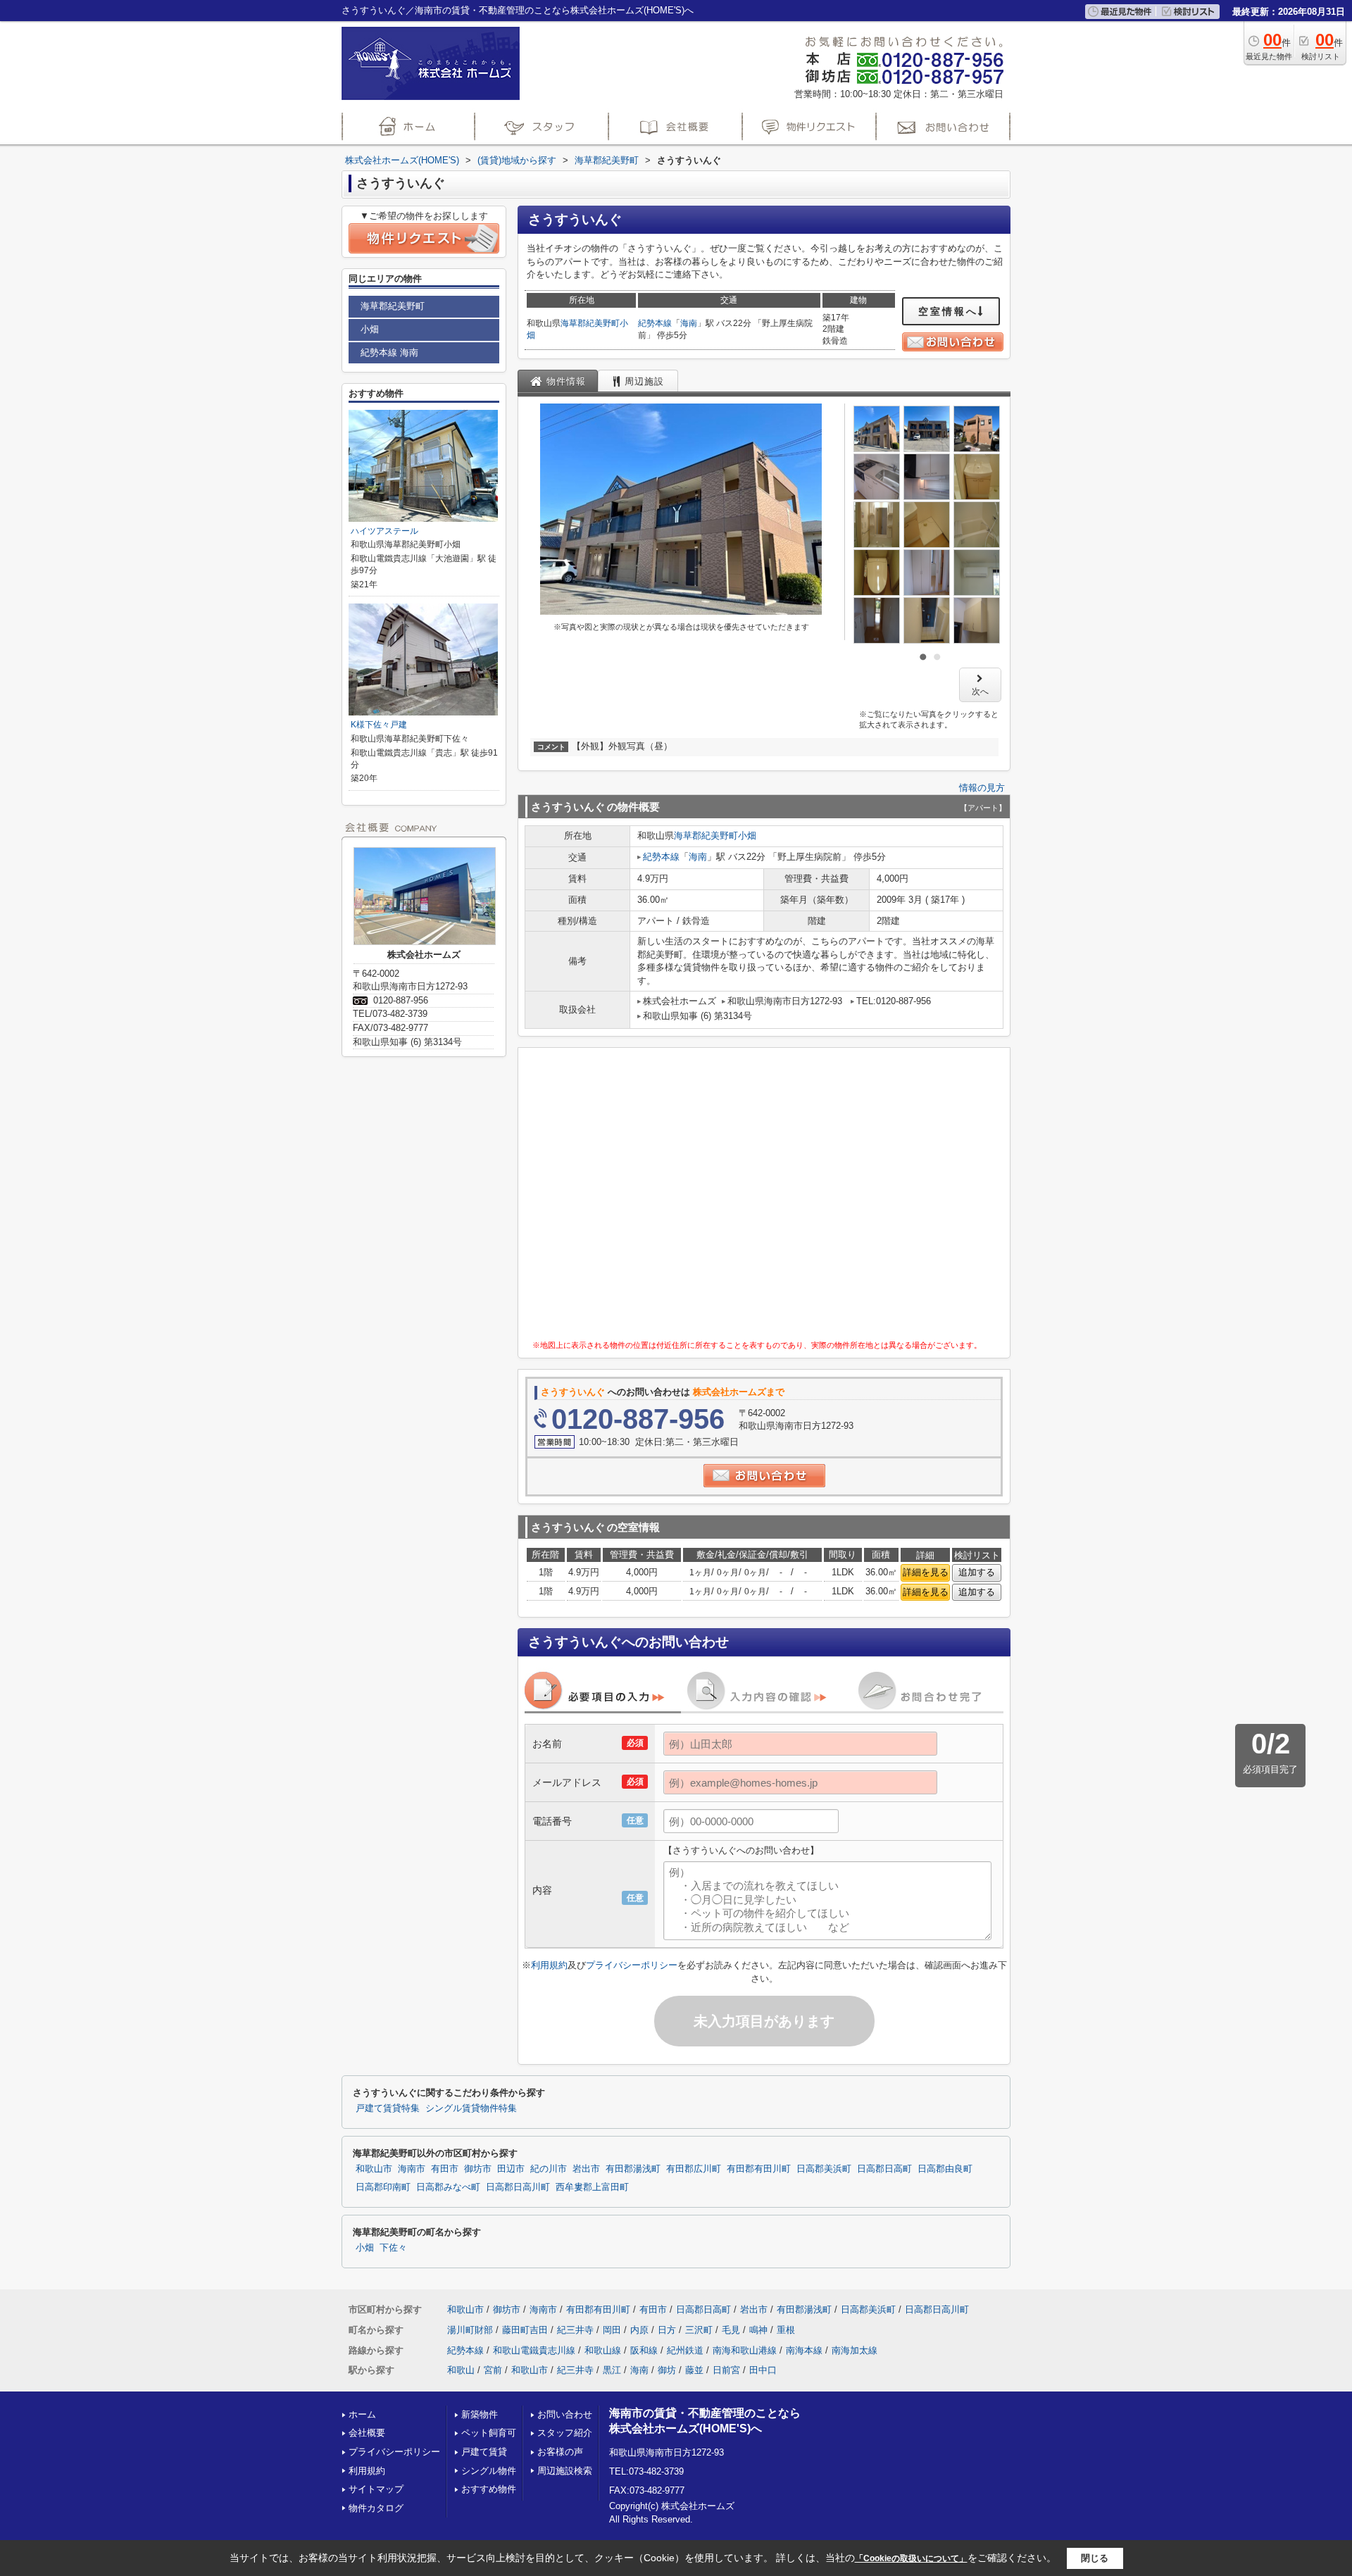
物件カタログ (376, 2508)
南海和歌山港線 (745, 2350)
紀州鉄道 (685, 2350)
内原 (639, 2330)
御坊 (667, 2370)
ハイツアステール (384, 531)
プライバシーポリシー (632, 1965)
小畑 (747, 836)
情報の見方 (982, 788)
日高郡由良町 (945, 2169)
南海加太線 (855, 2350)
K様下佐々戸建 (379, 725)
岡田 (612, 2330)
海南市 (412, 2169)
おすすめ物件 (489, 2489)
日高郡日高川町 (518, 2187)
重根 (786, 2330)
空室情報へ (948, 311)
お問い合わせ (565, 2414)
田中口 (763, 2370)
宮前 (493, 2370)
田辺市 (511, 2169)
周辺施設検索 (565, 2471)
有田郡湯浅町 (633, 2169)
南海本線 (804, 2350)
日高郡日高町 (884, 2169)
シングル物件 (489, 2471)
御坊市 (478, 2169)
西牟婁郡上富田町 (592, 2187)
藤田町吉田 (525, 2330)
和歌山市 (374, 2169)
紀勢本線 (655, 323)
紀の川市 (549, 2169)
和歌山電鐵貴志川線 (534, 2350)
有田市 (445, 2169)
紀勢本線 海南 (389, 352)
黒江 (612, 2370)
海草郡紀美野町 (590, 323)
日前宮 (726, 2370)
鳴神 (758, 2330)
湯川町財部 (470, 2330)
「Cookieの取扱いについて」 (911, 2558)
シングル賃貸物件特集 (471, 2108)
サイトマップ (376, 2489)
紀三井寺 (575, 2330)
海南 (689, 323)
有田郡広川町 (694, 2169)
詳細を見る (926, 1572)
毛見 (731, 2330)
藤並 (694, 2370)
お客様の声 (560, 2452)
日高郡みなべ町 (448, 2187)
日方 (667, 2330)
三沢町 (699, 2330)
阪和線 (644, 2350)
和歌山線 (603, 2350)
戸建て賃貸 (484, 2452)
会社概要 (367, 2433)
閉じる (1095, 2558)
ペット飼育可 (489, 2433)
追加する (977, 1572)
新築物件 (480, 2414)
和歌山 (461, 2370)
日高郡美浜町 (824, 2169)
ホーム (362, 2414)
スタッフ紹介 (565, 2433)
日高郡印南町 (383, 2187)
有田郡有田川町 (759, 2169)
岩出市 (586, 2169)
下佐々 (393, 2248)
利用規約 (549, 1965)
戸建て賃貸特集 (388, 2108)
